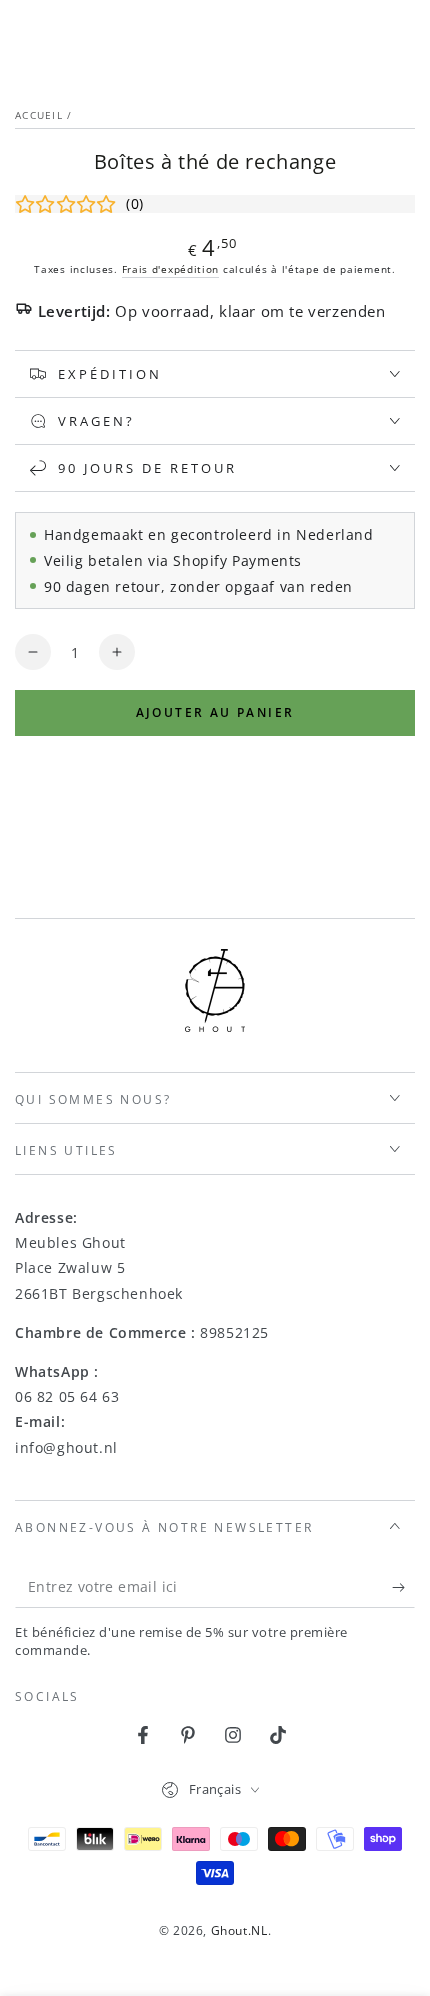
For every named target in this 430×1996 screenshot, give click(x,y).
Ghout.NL (239, 1930)
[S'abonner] (403, 1588)
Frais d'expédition (171, 269)
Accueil (39, 115)
